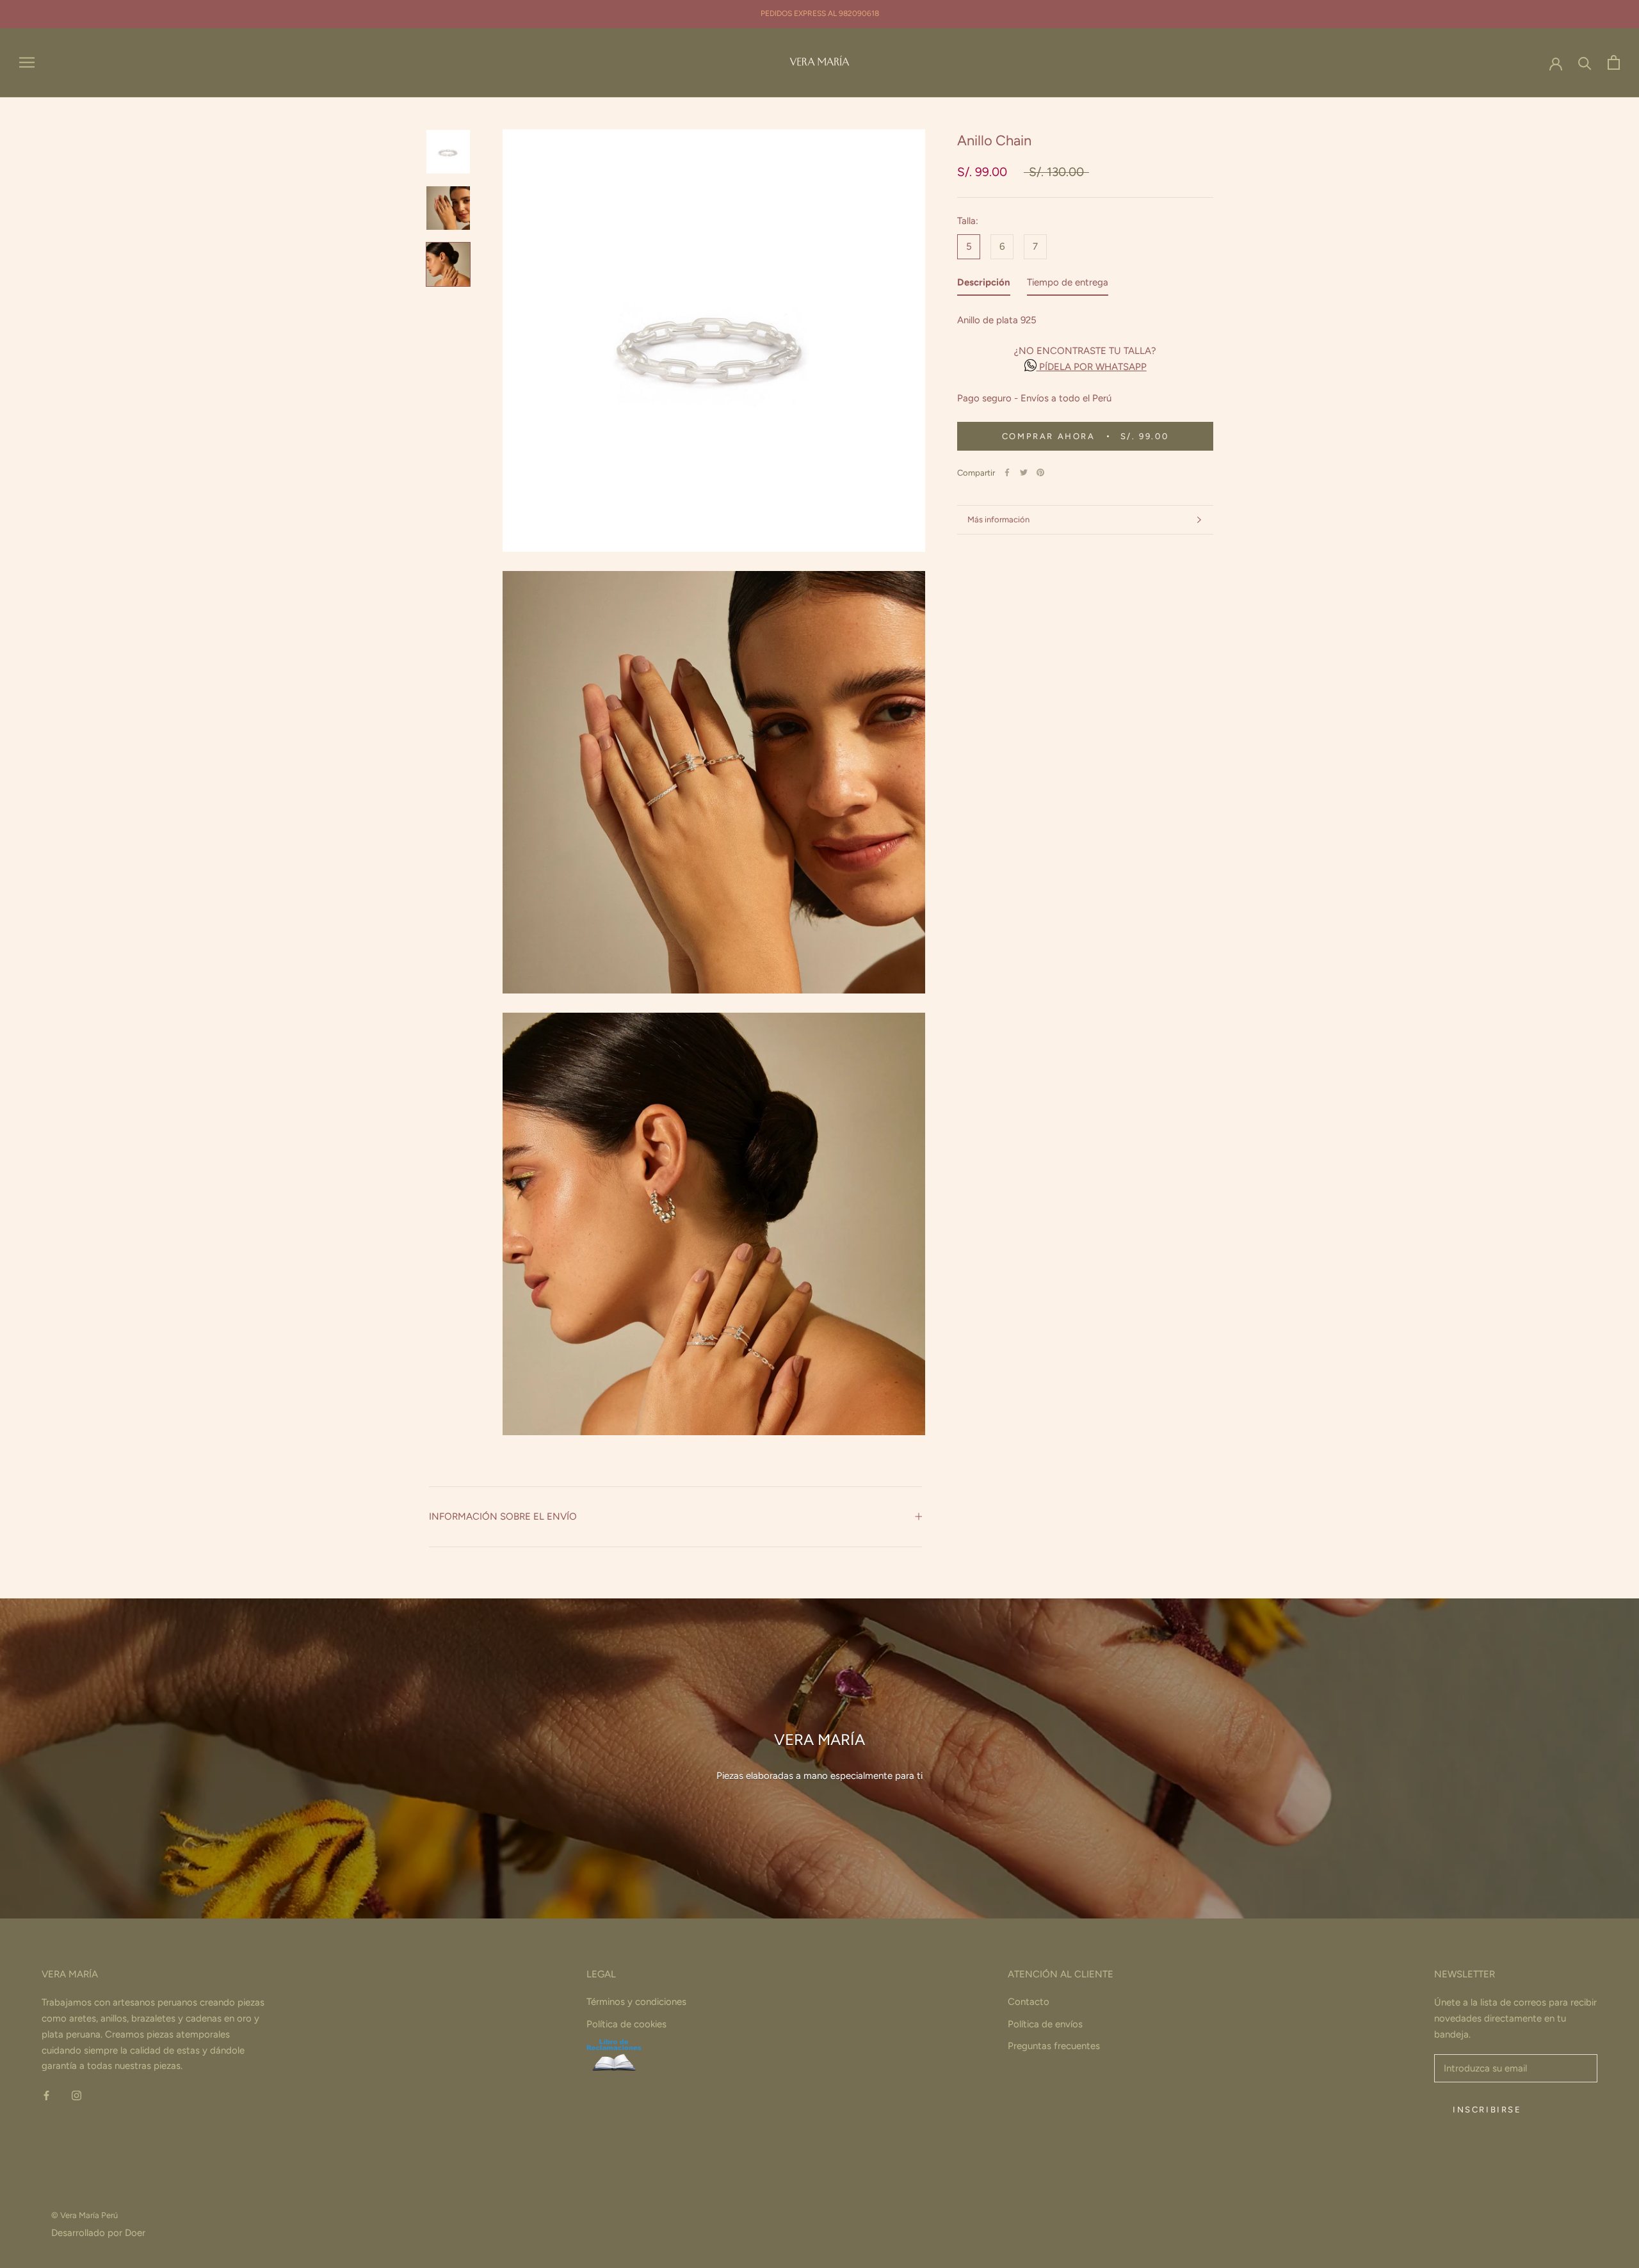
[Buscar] (1585, 62)
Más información (998, 519)
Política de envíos (1045, 2024)
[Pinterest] (1040, 472)
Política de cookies (626, 2024)
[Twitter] (1024, 472)
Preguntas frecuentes (1054, 2046)
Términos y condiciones (636, 2002)
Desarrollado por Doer (98, 2233)
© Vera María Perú (85, 2215)
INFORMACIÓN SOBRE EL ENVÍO (503, 1516)
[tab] (984, 285)
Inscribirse (1487, 2110)
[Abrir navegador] (27, 62)
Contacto (1029, 2002)
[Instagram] (77, 2095)
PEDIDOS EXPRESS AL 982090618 (820, 13)
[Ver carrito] (1614, 62)
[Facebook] (1007, 472)
